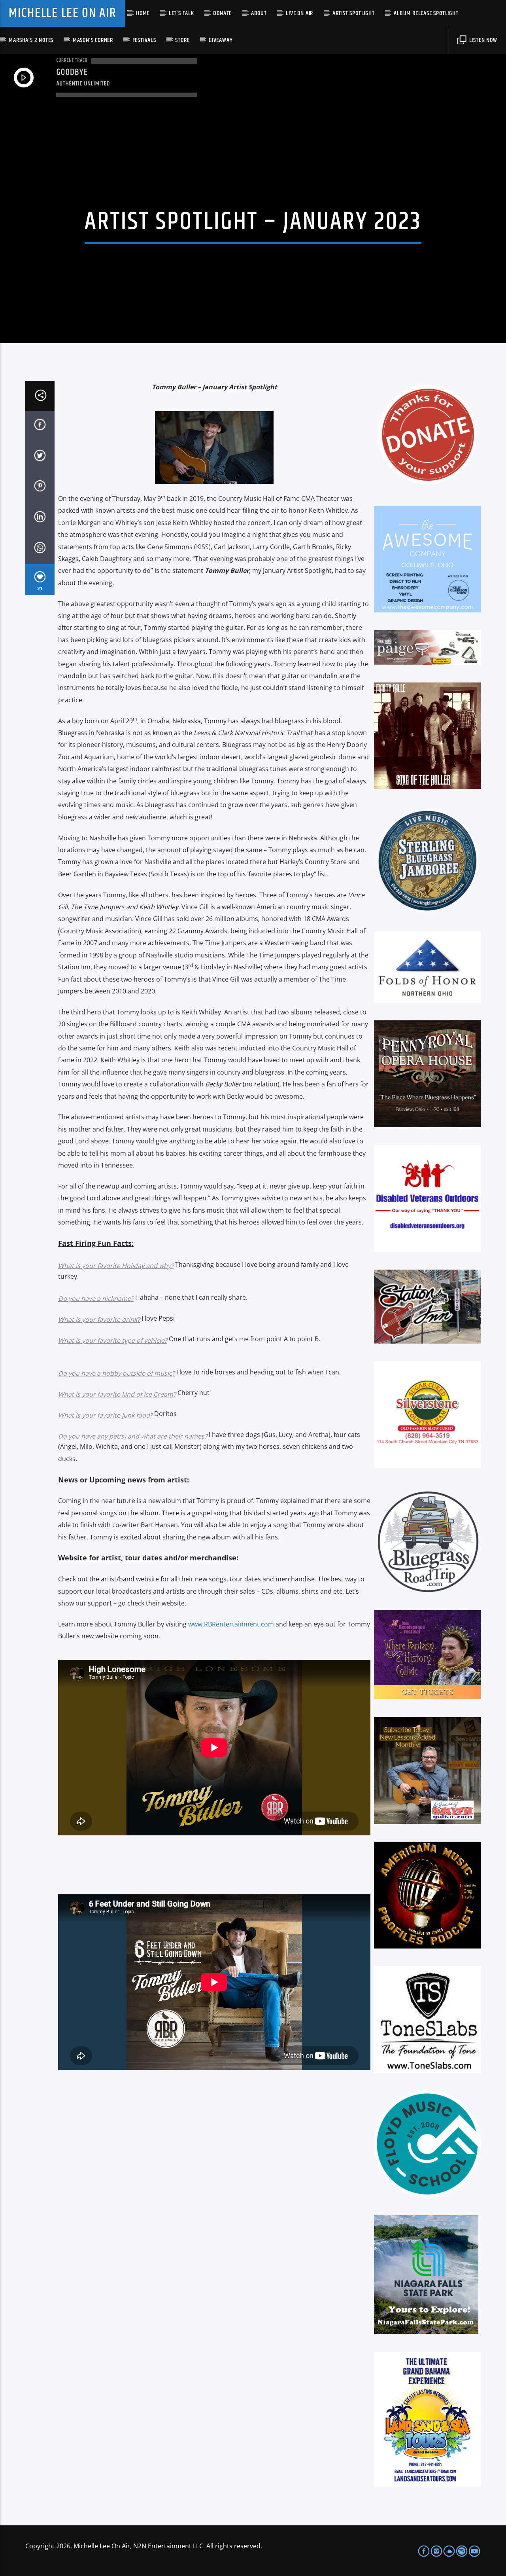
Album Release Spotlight (426, 13)
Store (182, 40)
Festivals (144, 40)
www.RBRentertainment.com (231, 1624)
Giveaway (221, 40)
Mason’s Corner (93, 40)
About (259, 13)
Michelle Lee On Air (62, 13)
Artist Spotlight (354, 13)
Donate (222, 13)
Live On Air (299, 13)
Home (143, 13)
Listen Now (482, 40)
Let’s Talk (181, 13)
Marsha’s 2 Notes (31, 40)
